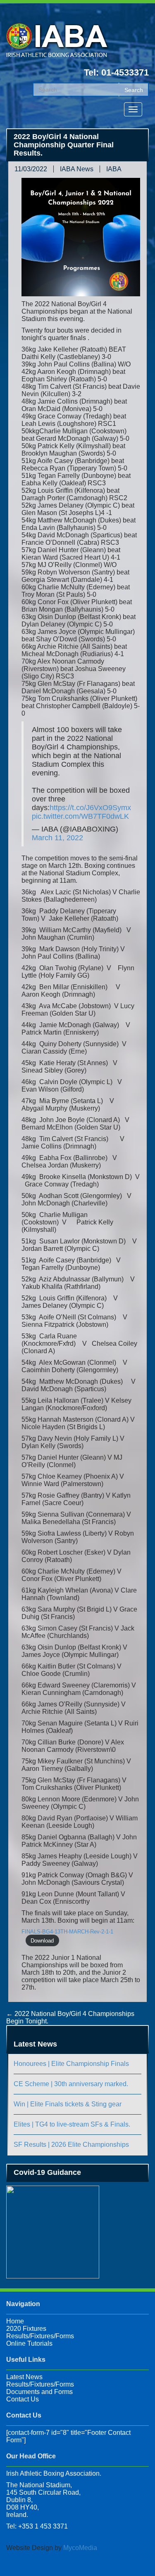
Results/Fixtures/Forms (40, 2336)
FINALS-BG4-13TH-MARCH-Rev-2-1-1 (67, 1932)
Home (15, 2321)
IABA (114, 169)
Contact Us (23, 2399)
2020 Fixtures (26, 2329)
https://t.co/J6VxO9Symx (90, 808)
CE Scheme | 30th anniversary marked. (71, 2084)
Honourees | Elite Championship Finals (71, 2064)
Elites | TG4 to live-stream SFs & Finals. (72, 2124)
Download (42, 1941)
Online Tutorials (29, 2343)
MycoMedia (80, 2548)
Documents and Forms (39, 2392)
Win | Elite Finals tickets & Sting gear (68, 2104)
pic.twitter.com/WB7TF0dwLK (80, 816)
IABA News (77, 169)
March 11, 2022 (57, 838)
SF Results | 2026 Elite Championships (71, 2145)
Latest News (24, 2377)
